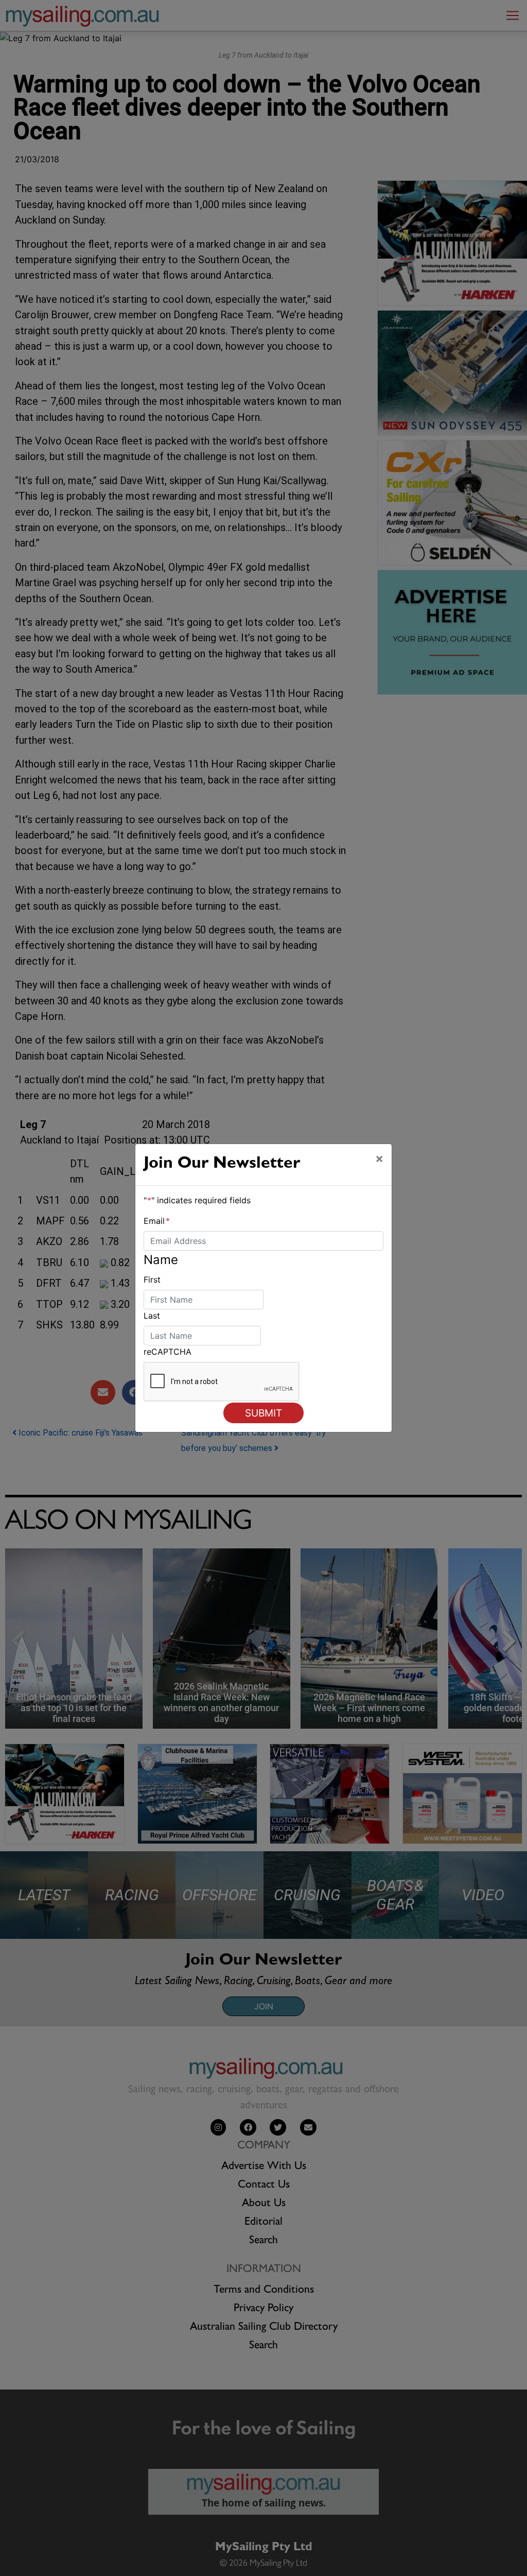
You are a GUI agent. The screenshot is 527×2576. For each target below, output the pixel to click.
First (152, 1280)
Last (152, 1316)
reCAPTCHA (168, 1352)
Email (157, 1221)
